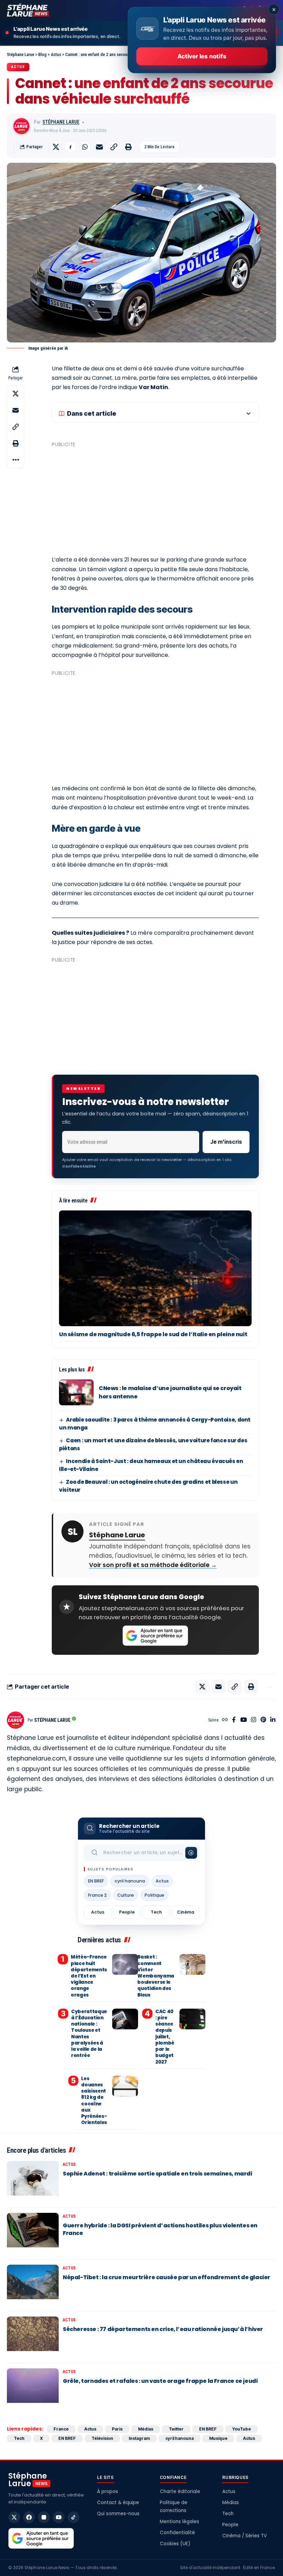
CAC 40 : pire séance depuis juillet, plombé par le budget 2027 (165, 2037)
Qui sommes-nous (118, 2514)
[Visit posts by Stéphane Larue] (21, 126)
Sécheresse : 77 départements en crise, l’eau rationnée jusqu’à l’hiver (163, 2329)
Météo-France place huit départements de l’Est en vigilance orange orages (89, 1976)
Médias (146, 2429)
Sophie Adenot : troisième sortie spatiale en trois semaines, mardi (158, 2174)
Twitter (176, 2429)
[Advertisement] (155, 498)
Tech (156, 1912)
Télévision (102, 2438)
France (61, 2429)
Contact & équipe (118, 2503)
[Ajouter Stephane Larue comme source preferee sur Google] (155, 1636)
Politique (154, 1895)
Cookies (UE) (175, 2544)
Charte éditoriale (180, 2492)
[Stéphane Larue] (28, 10)
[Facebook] (234, 1720)
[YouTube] (243, 1720)
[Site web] (225, 1720)
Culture (126, 1895)
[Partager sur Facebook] (70, 147)
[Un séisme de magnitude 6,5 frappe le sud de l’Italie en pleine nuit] (155, 1268)
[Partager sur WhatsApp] (85, 147)
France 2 (97, 1895)
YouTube (242, 2429)
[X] (14, 2517)
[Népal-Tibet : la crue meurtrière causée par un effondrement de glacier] (33, 2285)
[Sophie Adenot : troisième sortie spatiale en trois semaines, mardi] (33, 2182)
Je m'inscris (226, 1142)
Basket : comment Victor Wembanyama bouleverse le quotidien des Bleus (156, 1976)
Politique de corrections (174, 2507)
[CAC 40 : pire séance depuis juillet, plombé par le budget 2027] (192, 2019)
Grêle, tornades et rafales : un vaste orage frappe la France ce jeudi (160, 2381)
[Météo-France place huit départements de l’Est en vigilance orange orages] (125, 1964)
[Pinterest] (263, 1720)
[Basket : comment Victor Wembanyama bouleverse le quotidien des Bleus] (192, 1964)
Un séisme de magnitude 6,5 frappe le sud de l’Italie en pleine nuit (153, 1334)
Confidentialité (177, 2533)
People (127, 1912)
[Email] (99, 147)
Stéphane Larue (61, 122)
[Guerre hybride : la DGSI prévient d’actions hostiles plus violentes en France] (33, 2234)
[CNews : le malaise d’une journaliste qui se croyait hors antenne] (76, 1392)
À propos (108, 2492)
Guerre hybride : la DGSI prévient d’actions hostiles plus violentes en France (160, 2229)
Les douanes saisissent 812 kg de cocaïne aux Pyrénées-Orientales (94, 2101)
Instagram (139, 2438)
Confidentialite (79, 1166)
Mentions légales (179, 2522)
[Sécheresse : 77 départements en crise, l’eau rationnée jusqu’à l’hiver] (33, 2337)
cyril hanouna (130, 1881)
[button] (114, 147)
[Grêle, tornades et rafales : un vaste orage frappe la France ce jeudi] (33, 2389)
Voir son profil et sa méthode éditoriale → (153, 1565)
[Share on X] (56, 147)
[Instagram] (253, 1720)
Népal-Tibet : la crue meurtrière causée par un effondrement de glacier (167, 2277)
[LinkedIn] (273, 1720)
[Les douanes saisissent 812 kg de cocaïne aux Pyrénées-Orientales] (125, 2086)
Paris (117, 2429)
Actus (18, 67)
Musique (218, 2438)
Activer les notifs (202, 56)
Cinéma (186, 1912)
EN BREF (96, 1881)
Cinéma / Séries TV (245, 2536)
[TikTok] (74, 2517)
